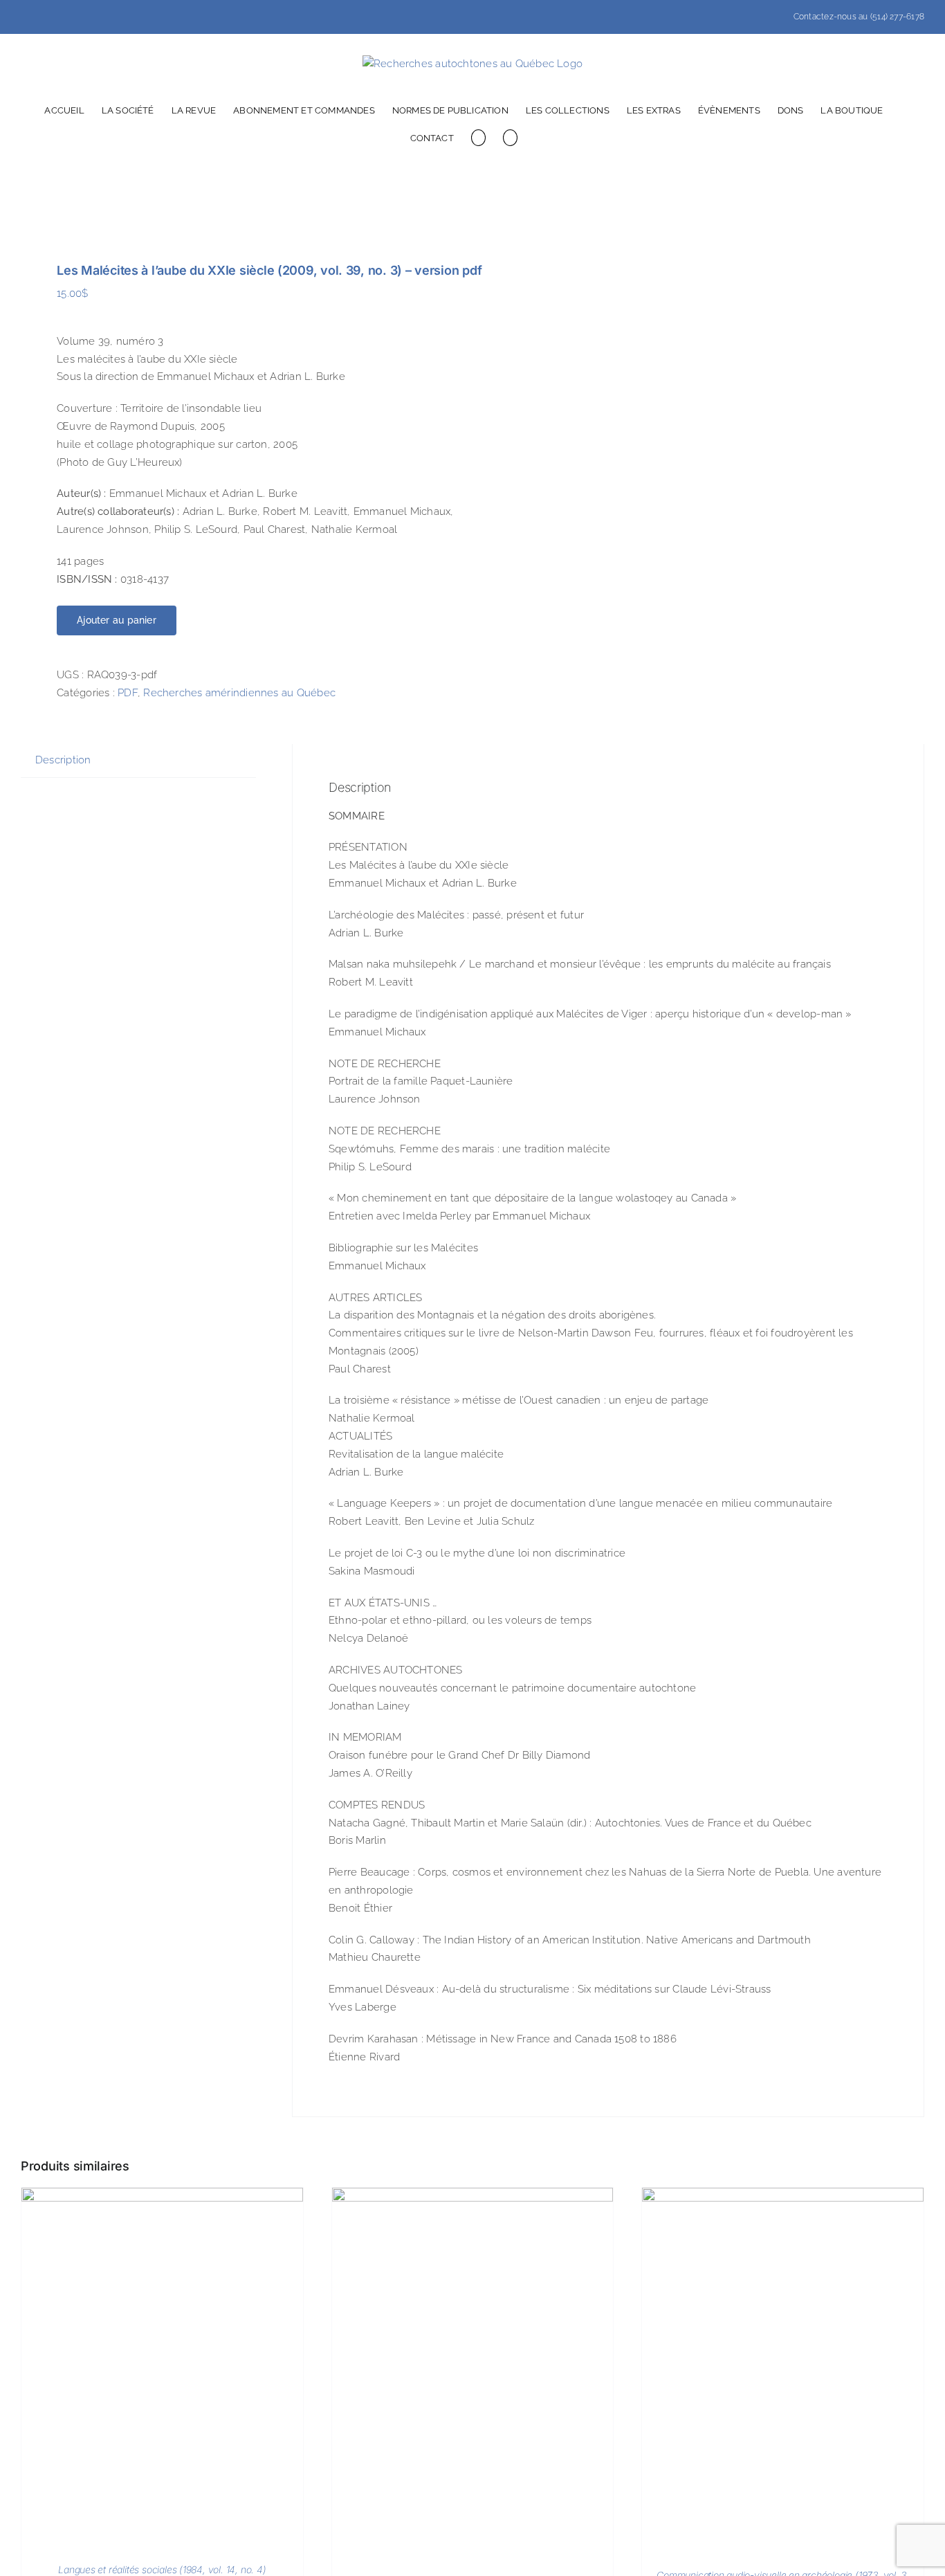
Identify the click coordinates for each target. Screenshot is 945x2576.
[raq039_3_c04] (238, 211)
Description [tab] (63, 760)
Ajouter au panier (117, 620)
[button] (510, 137)
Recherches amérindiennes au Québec (239, 693)
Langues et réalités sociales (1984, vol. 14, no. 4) (162, 2569)
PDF (128, 693)
